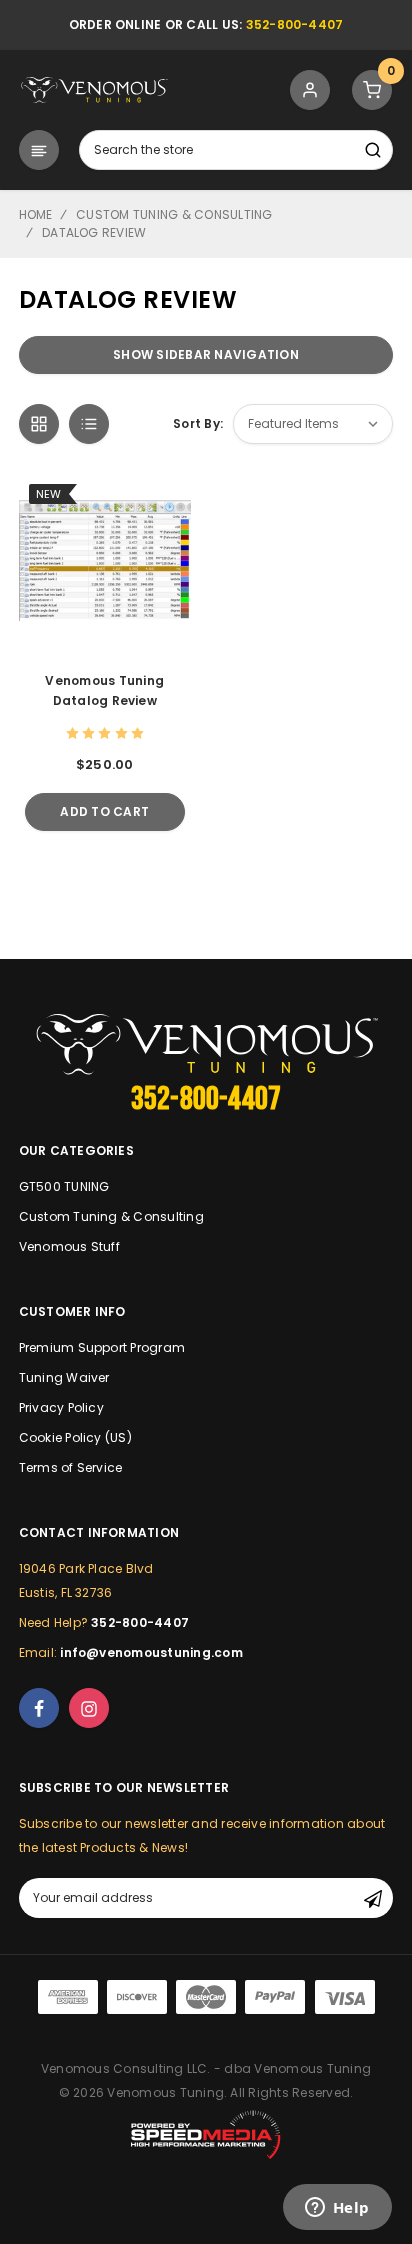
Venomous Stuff (69, 1246)
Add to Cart (104, 811)
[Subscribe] (373, 1898)
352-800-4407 (295, 24)
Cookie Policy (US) (75, 1437)
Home (36, 214)
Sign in (311, 90)
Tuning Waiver (64, 1377)
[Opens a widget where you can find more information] (337, 2209)
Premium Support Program (102, 1347)
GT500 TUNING (64, 1186)
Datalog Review (94, 232)
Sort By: (198, 423)
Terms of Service (71, 1467)
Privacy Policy (61, 1407)
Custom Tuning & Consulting (174, 214)
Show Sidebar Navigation (206, 354)
